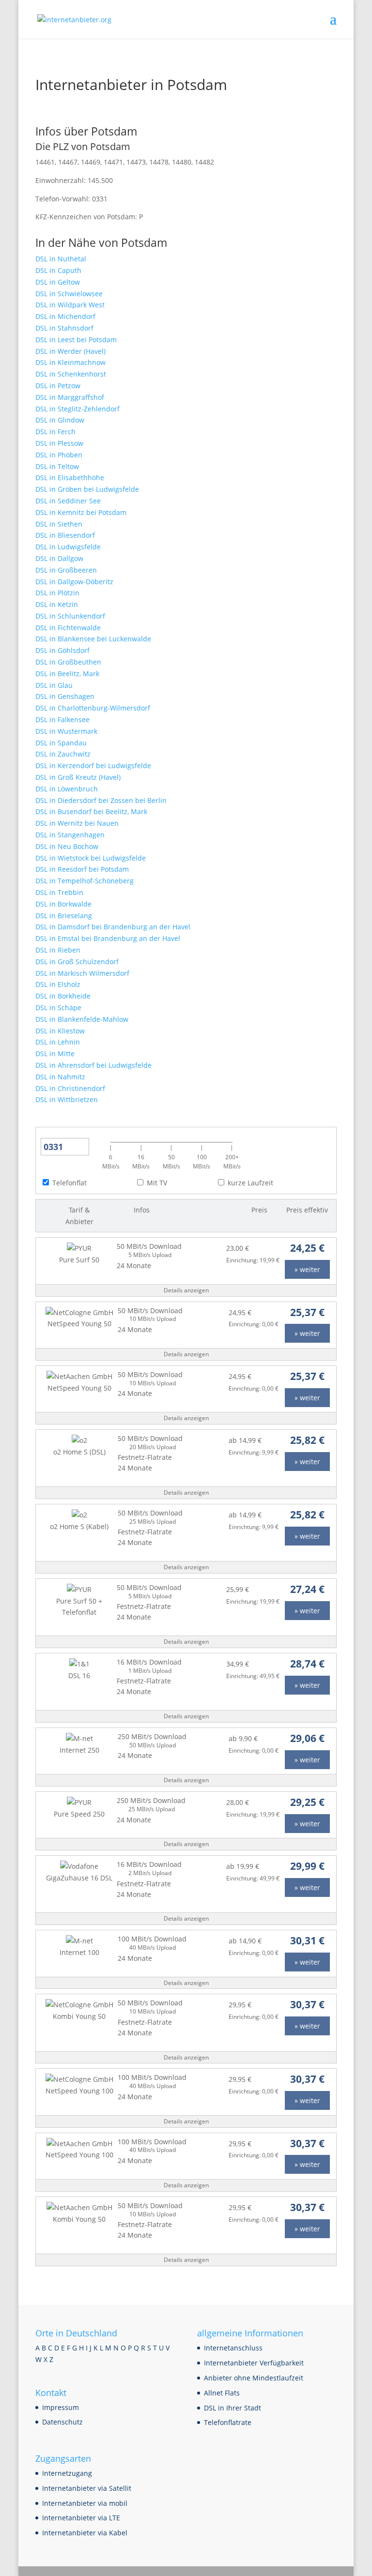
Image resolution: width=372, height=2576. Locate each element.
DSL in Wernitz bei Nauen (77, 823)
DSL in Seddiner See (68, 501)
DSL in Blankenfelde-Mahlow (82, 1019)
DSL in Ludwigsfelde (68, 547)
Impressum (61, 2407)
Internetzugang (67, 2473)
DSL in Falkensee (62, 720)
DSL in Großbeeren (66, 570)
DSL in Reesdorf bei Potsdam (82, 869)
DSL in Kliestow (60, 1031)
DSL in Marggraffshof (70, 397)
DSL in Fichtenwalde (68, 628)
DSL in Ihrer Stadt (232, 2408)
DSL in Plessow (59, 443)
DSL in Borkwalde (63, 904)
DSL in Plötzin (57, 593)
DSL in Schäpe (58, 1008)
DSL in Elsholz (58, 984)
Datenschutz (62, 2422)
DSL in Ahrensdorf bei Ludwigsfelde (93, 1065)
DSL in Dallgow (59, 558)
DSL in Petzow (58, 386)
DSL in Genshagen (65, 696)
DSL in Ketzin (57, 604)
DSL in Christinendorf (70, 1088)
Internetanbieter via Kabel (85, 2533)
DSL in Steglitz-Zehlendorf (77, 409)
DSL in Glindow (60, 420)
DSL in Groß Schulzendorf (77, 962)
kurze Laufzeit (250, 1183)
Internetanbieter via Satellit (87, 2488)
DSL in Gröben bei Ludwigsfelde (87, 489)
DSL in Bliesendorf (65, 535)
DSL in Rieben (58, 950)
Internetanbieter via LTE (81, 2518)
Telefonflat (70, 1183)
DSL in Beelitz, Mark (67, 674)
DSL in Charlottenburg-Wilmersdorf (93, 708)
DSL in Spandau (61, 743)
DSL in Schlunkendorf (70, 616)
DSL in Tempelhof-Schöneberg (85, 881)
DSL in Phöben (59, 455)
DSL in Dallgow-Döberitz (74, 582)
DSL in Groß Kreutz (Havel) (78, 777)
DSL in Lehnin (58, 1042)
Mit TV (157, 1183)
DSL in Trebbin (59, 892)
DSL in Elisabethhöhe (70, 477)
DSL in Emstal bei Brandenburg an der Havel (108, 938)
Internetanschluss (233, 2348)
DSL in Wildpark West (70, 305)
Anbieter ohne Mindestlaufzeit (254, 2378)
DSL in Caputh (58, 270)
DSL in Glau (54, 685)
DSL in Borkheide (63, 996)
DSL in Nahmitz (60, 1077)
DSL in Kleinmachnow (70, 362)
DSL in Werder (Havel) (70, 351)
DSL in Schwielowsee (69, 294)
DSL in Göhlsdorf (62, 650)
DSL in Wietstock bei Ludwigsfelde (91, 858)
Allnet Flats (222, 2393)
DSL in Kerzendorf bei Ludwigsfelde (93, 765)
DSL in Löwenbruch (67, 789)
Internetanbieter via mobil (85, 2503)
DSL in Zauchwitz (63, 754)
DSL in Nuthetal (61, 259)
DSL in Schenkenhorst (71, 374)
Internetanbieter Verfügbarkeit (254, 2363)
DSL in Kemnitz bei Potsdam (81, 512)
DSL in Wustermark (66, 731)
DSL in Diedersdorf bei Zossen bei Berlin (101, 800)
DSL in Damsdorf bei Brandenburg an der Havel (113, 927)
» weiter (307, 1269)
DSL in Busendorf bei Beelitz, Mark (91, 811)
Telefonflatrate (228, 2422)
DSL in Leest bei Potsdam (76, 340)
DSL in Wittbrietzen (67, 1099)
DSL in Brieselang (64, 916)
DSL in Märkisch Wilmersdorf (82, 973)
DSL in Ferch (55, 432)
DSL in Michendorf (65, 316)
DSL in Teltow (57, 466)
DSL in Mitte (55, 1053)
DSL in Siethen (59, 524)
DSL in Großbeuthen (68, 662)
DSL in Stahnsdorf (64, 328)
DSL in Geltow (58, 282)
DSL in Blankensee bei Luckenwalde (93, 639)
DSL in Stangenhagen (70, 835)
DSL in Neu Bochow (67, 846)
